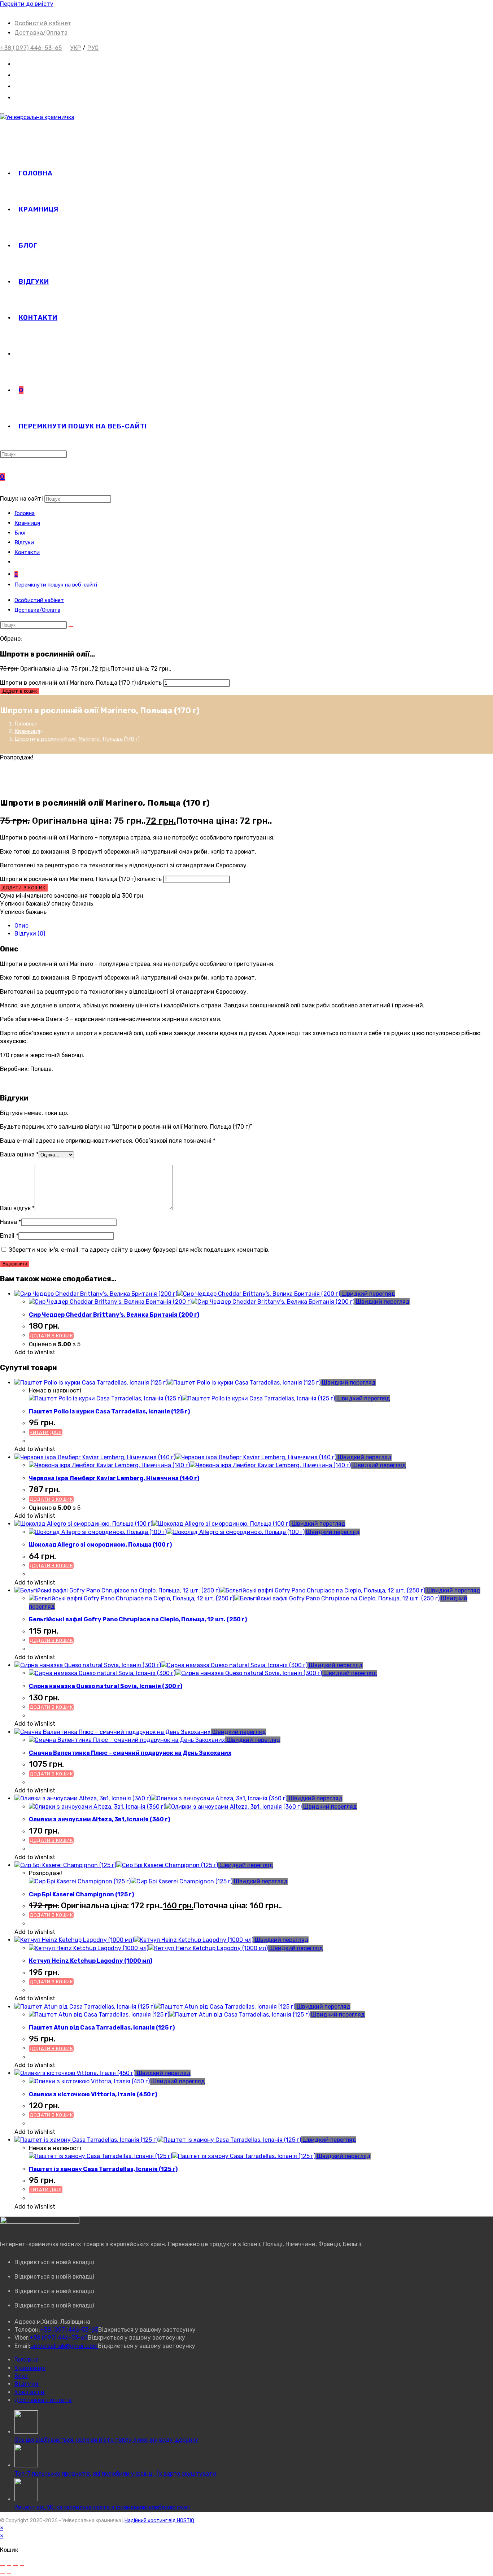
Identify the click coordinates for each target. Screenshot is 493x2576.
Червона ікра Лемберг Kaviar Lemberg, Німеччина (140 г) (114, 1478)
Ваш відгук (17, 1208)
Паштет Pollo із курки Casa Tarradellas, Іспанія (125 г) (109, 1411)
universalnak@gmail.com (64, 2346)
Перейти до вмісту (27, 4)
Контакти (27, 552)
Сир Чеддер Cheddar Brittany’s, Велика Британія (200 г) (114, 1315)
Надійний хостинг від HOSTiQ (159, 2521)
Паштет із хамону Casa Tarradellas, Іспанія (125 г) (103, 2169)
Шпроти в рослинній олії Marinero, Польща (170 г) (77, 739)
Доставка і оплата (43, 2400)
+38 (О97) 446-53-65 (31, 48)
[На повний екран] (9, 2566)
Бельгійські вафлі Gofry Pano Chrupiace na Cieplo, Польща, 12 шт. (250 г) (138, 1619)
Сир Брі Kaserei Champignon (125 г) (81, 1894)
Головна (25, 513)
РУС (93, 48)
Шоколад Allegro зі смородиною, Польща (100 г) (100, 1545)
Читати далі (46, 1432)
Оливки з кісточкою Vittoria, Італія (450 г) (93, 2094)
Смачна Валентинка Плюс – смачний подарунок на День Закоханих (130, 1753)
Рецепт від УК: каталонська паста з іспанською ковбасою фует (103, 2507)
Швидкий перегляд (368, 1294)
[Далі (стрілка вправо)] (9, 2574)
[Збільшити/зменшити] (3, 2566)
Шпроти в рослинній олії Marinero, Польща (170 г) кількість (81, 683)
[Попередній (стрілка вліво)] (3, 2574)
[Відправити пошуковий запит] (71, 627)
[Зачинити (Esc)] (22, 2566)
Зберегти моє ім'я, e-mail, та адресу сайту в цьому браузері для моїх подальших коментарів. (139, 1250)
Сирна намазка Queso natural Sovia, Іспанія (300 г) (106, 1686)
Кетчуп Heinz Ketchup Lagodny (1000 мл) (91, 1961)
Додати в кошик (20, 691)
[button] (47, 904)
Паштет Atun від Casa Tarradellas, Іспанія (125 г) (102, 2028)
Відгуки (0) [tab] (30, 934)
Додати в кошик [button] (51, 1336)
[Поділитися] (16, 2566)
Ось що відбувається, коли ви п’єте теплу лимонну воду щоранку (106, 2440)
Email (9, 1236)
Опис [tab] (21, 926)
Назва (10, 1222)
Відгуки (24, 542)
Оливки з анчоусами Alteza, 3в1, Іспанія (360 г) (99, 1819)
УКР (76, 48)
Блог (20, 533)
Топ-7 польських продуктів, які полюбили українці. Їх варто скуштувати (115, 2474)
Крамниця (27, 523)
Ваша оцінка (19, 1154)
